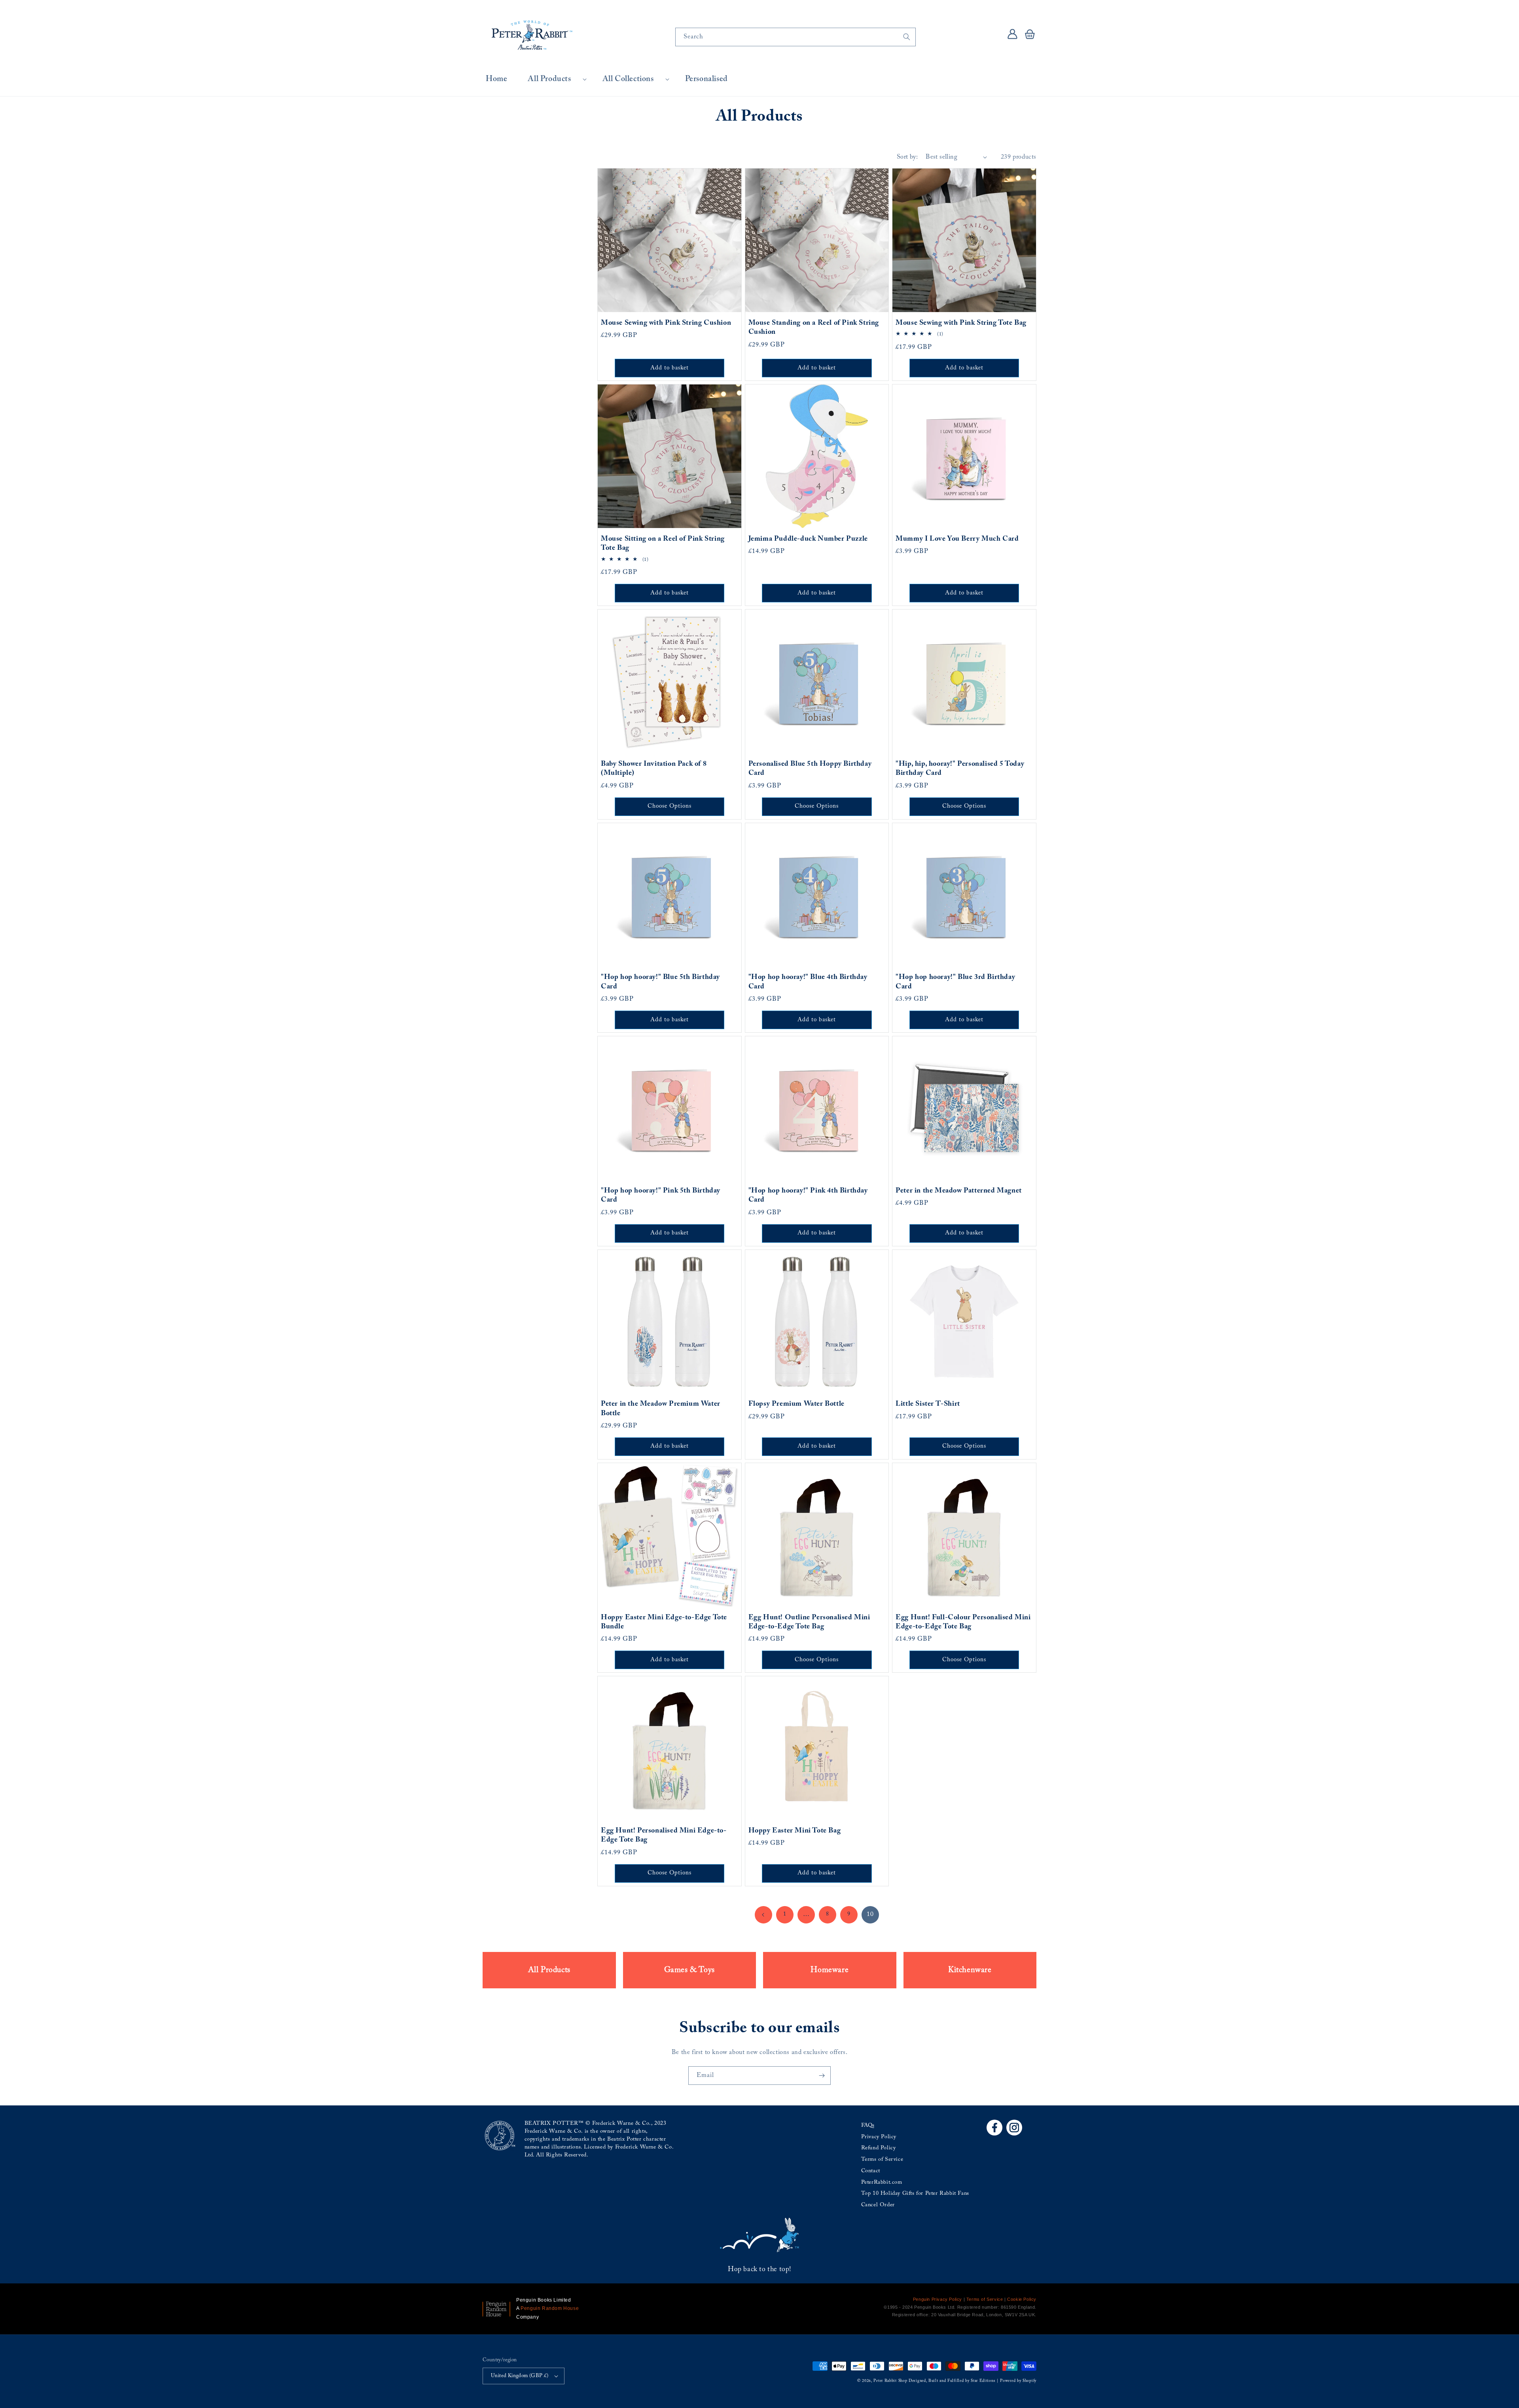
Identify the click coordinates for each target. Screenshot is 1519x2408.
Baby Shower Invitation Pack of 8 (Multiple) (654, 769)
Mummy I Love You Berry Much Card (957, 539)
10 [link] (870, 1914)
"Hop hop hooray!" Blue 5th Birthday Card (660, 982)
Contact (871, 2171)
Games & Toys (689, 1970)
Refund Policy (879, 2148)
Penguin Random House (550, 2308)
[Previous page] (763, 1915)
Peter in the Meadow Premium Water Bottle (661, 1409)
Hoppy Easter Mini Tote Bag (795, 1831)
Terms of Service (882, 2160)
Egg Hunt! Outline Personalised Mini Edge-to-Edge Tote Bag (809, 1622)
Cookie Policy (1022, 2299)
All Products (549, 79)
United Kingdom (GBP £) (520, 2376)
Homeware (830, 1970)
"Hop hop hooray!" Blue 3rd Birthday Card (955, 982)
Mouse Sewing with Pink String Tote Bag (961, 323)
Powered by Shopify (1018, 2381)
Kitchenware (970, 1970)
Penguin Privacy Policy (938, 2299)
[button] (555, 79)
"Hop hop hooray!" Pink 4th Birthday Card (808, 1195)
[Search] (907, 37)
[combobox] (795, 37)
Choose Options (670, 806)
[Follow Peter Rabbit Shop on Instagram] (1014, 2128)
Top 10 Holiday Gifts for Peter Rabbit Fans (915, 2194)
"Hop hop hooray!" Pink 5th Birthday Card (661, 1195)
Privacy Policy (879, 2137)
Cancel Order (878, 2205)
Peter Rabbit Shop (890, 2381)
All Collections (628, 79)
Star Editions (983, 2381)
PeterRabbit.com (882, 2183)
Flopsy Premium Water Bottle (796, 1404)
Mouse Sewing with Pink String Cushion (666, 323)
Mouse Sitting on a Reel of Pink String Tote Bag (663, 544)
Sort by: (907, 157)
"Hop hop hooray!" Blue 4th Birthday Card (808, 982)
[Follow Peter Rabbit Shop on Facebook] (994, 2128)
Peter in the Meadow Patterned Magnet (959, 1191)
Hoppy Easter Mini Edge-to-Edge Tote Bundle (664, 1622)
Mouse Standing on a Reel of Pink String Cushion (814, 328)
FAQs (868, 2126)
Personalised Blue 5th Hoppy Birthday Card (810, 769)
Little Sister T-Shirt (928, 1404)
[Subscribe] (822, 2076)
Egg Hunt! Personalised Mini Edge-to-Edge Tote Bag (664, 1835)
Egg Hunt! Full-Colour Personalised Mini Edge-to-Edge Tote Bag (963, 1622)
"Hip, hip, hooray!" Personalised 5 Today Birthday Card (960, 769)
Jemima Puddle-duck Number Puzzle (808, 539)
